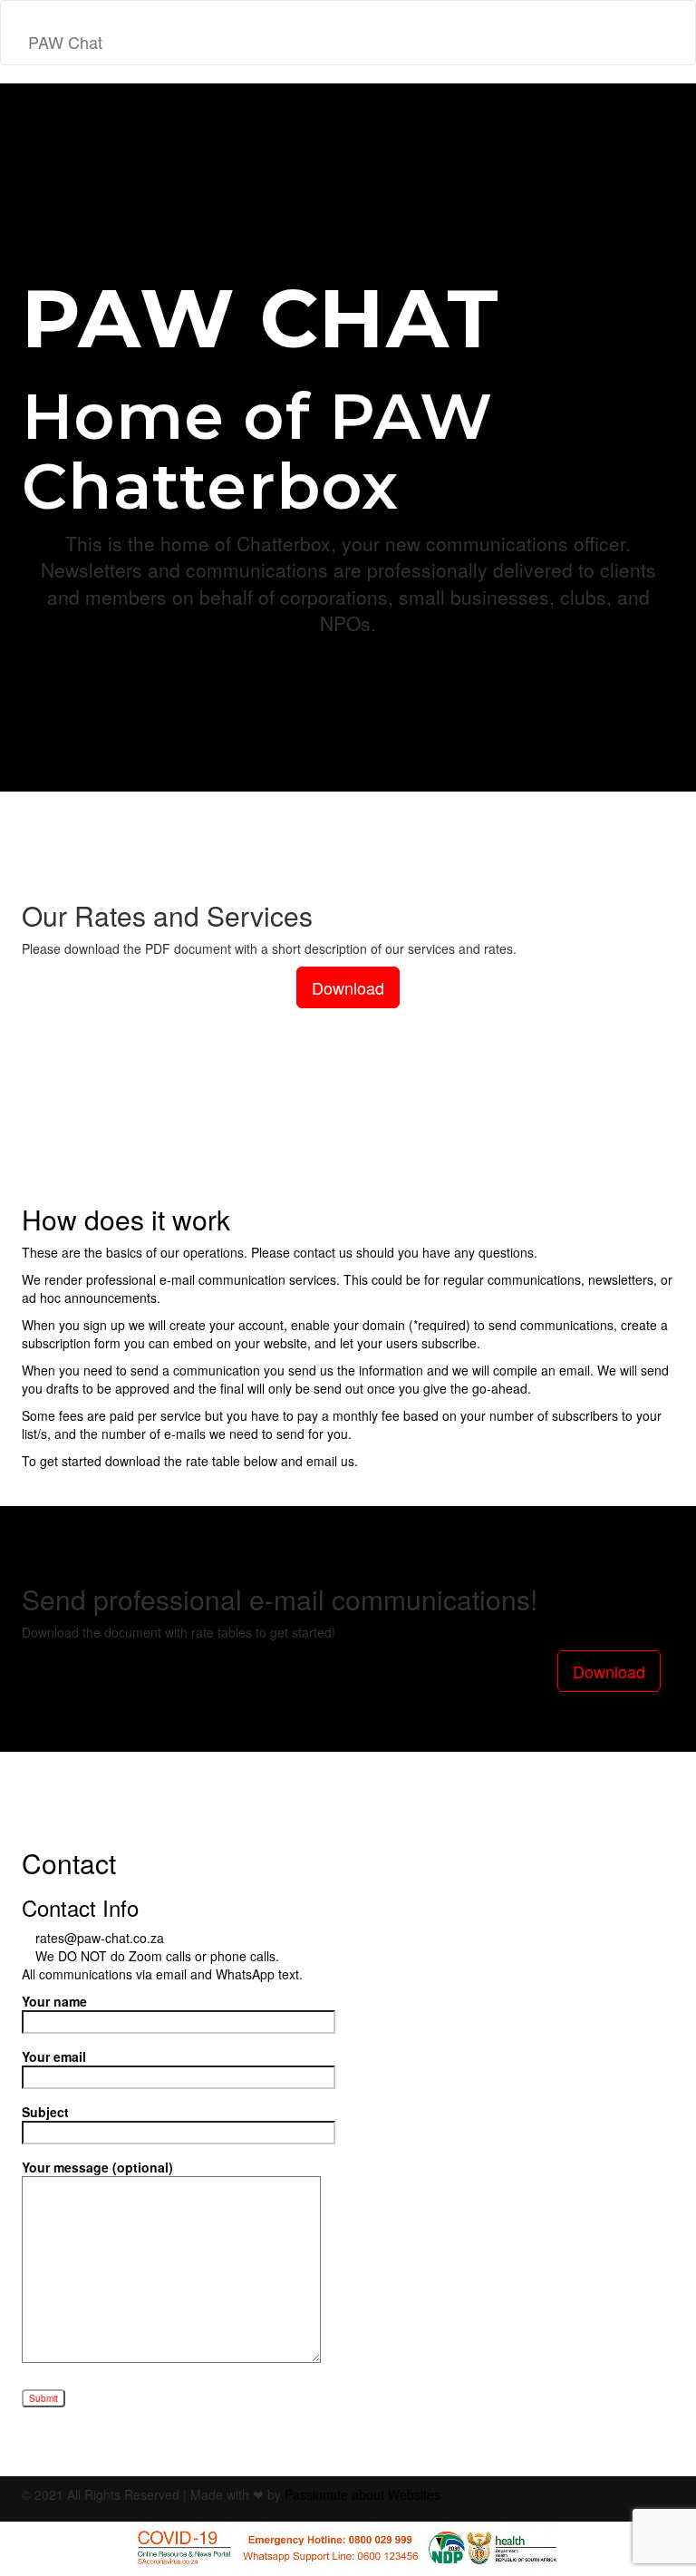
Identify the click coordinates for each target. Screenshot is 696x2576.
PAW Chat (65, 42)
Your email (54, 2056)
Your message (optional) (97, 2167)
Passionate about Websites (362, 2494)
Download (348, 987)
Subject (45, 2112)
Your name (54, 2001)
